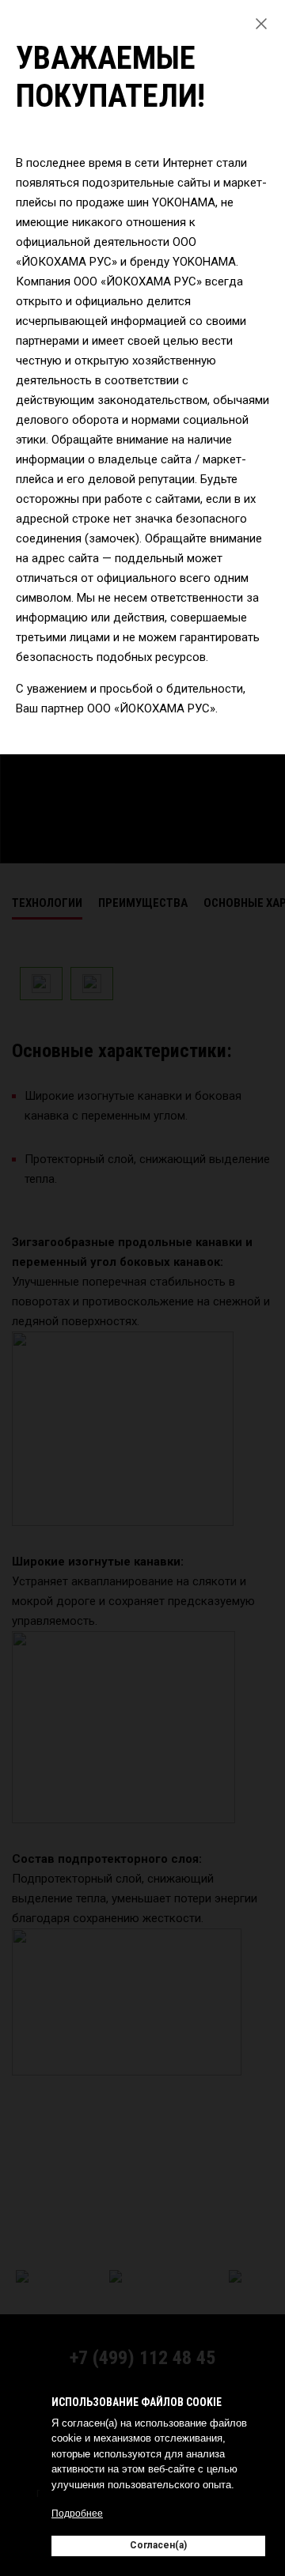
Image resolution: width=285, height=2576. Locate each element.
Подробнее (77, 2514)
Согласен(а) (158, 2545)
